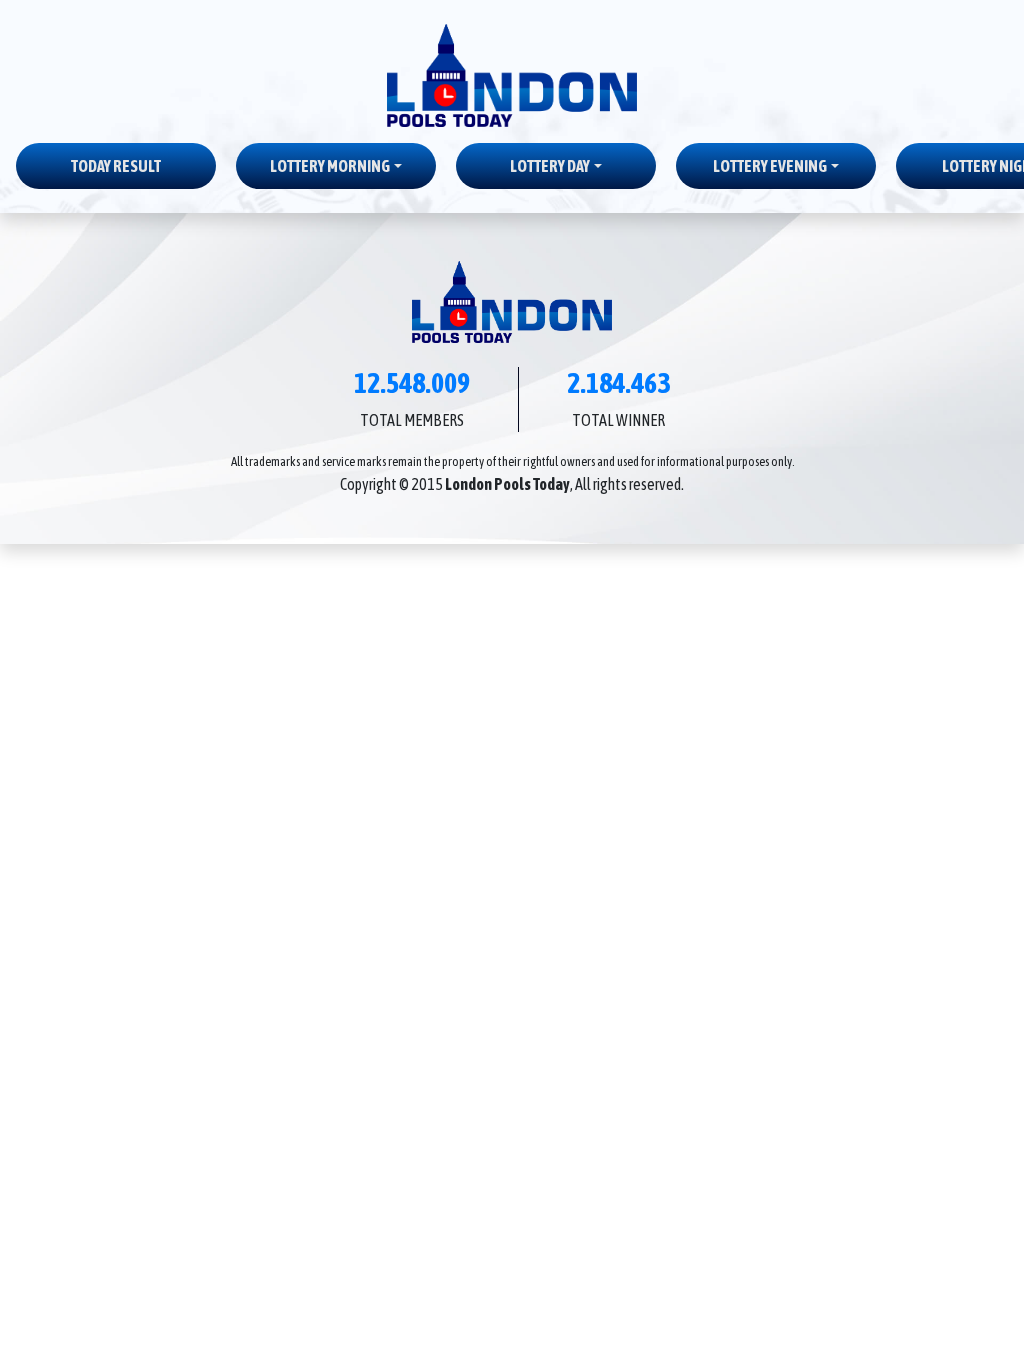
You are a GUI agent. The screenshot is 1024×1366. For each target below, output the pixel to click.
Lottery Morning (330, 166)
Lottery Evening (770, 166)
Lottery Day (550, 166)
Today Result (116, 166)
